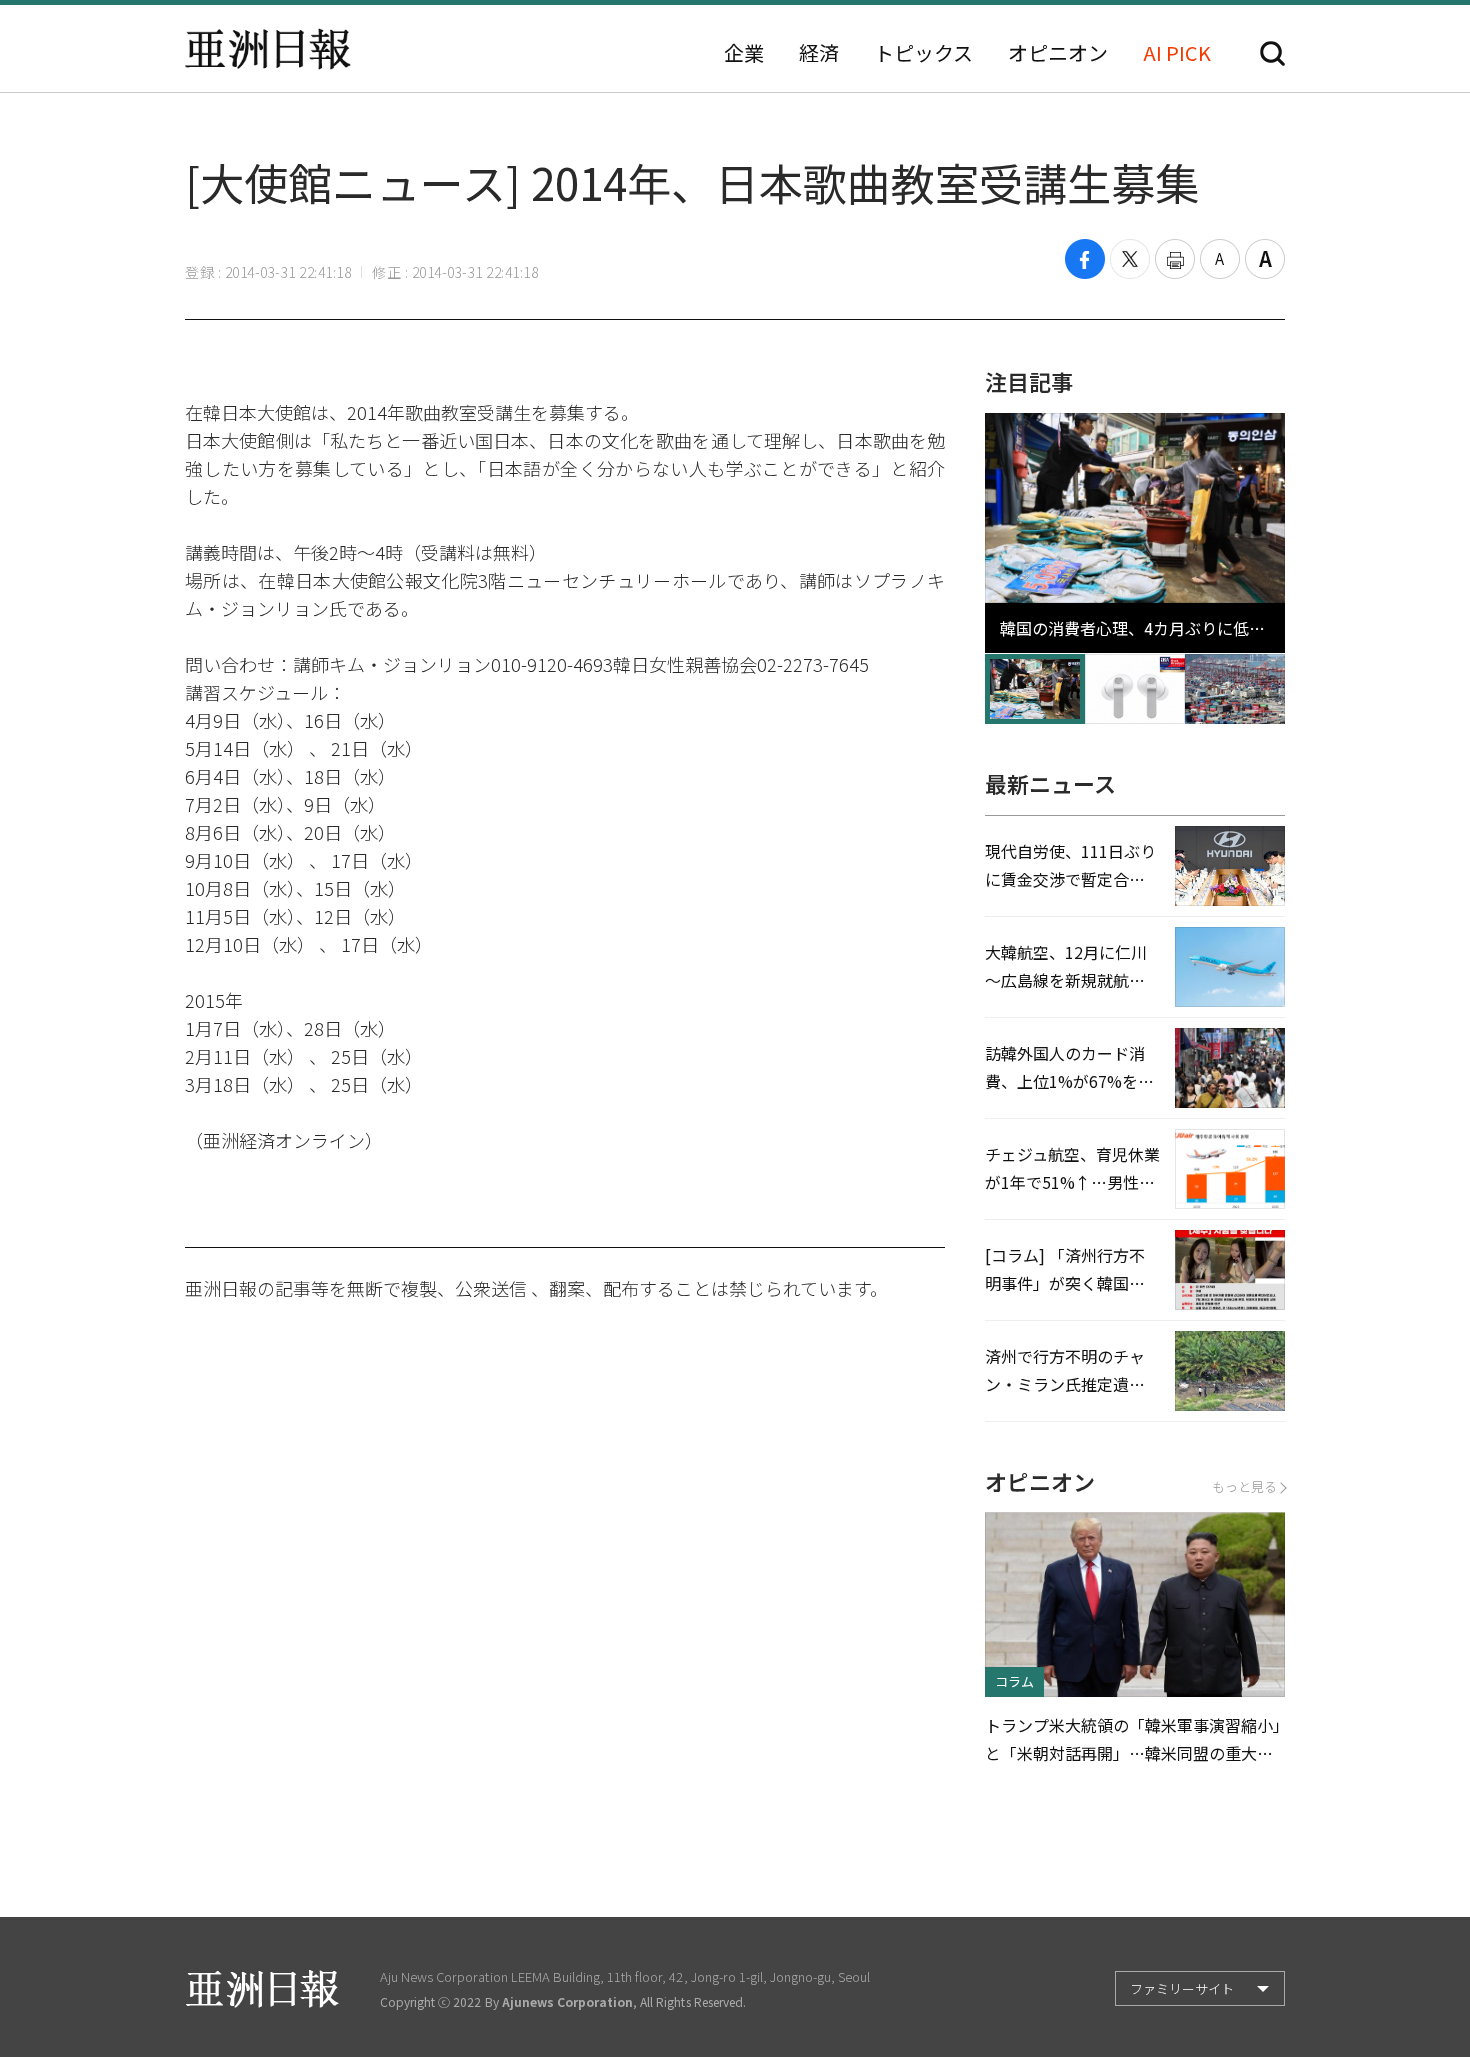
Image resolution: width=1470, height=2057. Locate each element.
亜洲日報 (268, 49)
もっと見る (1244, 1486)
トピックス (923, 53)
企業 (744, 53)
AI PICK (1177, 53)
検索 (1272, 53)
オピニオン (1058, 53)
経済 (819, 53)
